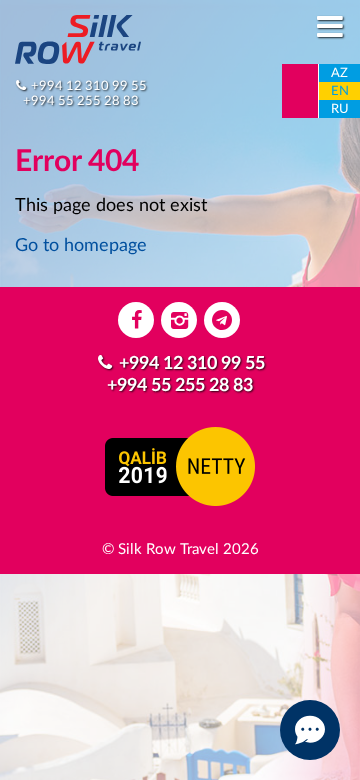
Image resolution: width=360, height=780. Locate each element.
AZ (339, 73)
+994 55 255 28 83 (81, 101)
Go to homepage (81, 246)
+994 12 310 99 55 (89, 86)
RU (340, 109)
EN (340, 91)
